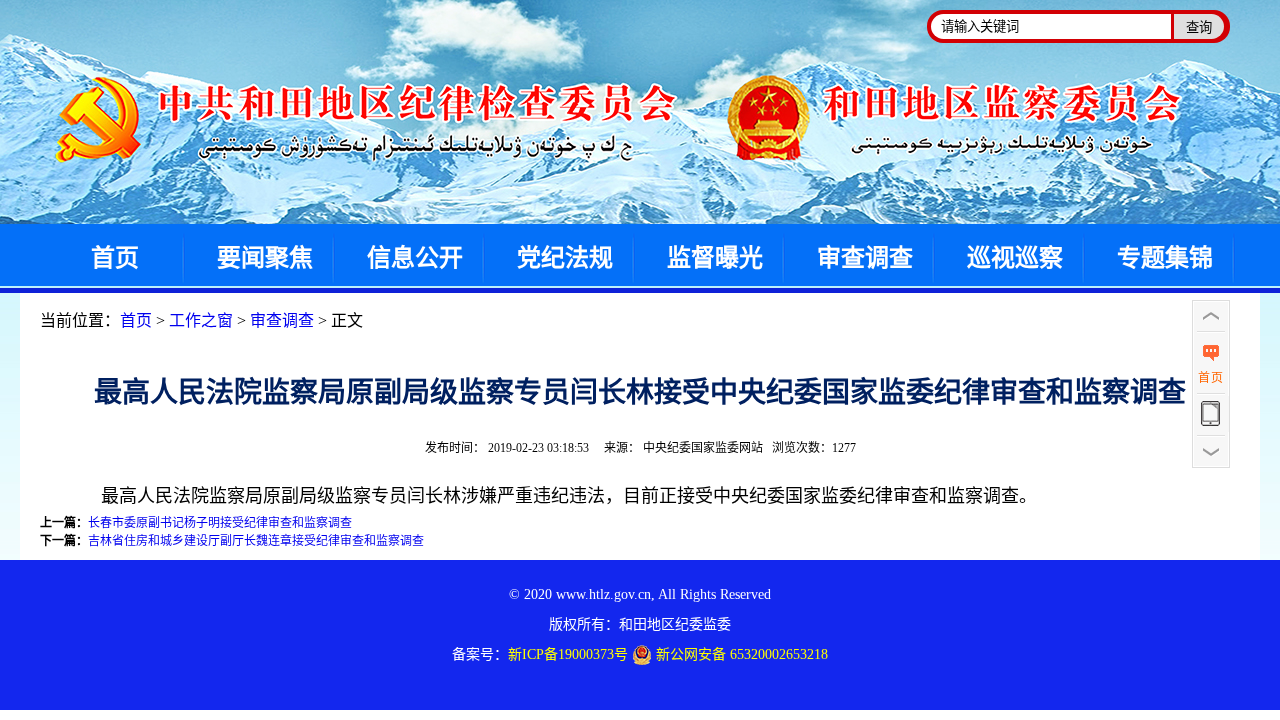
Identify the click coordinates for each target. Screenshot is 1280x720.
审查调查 (865, 258)
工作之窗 (201, 320)
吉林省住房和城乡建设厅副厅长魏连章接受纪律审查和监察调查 (256, 541)
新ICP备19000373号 (568, 654)
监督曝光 (715, 258)
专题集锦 (1165, 258)
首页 (115, 258)
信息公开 (415, 258)
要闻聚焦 (265, 258)
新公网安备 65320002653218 (740, 654)
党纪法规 (565, 258)
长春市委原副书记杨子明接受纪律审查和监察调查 (220, 523)
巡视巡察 (1015, 258)
